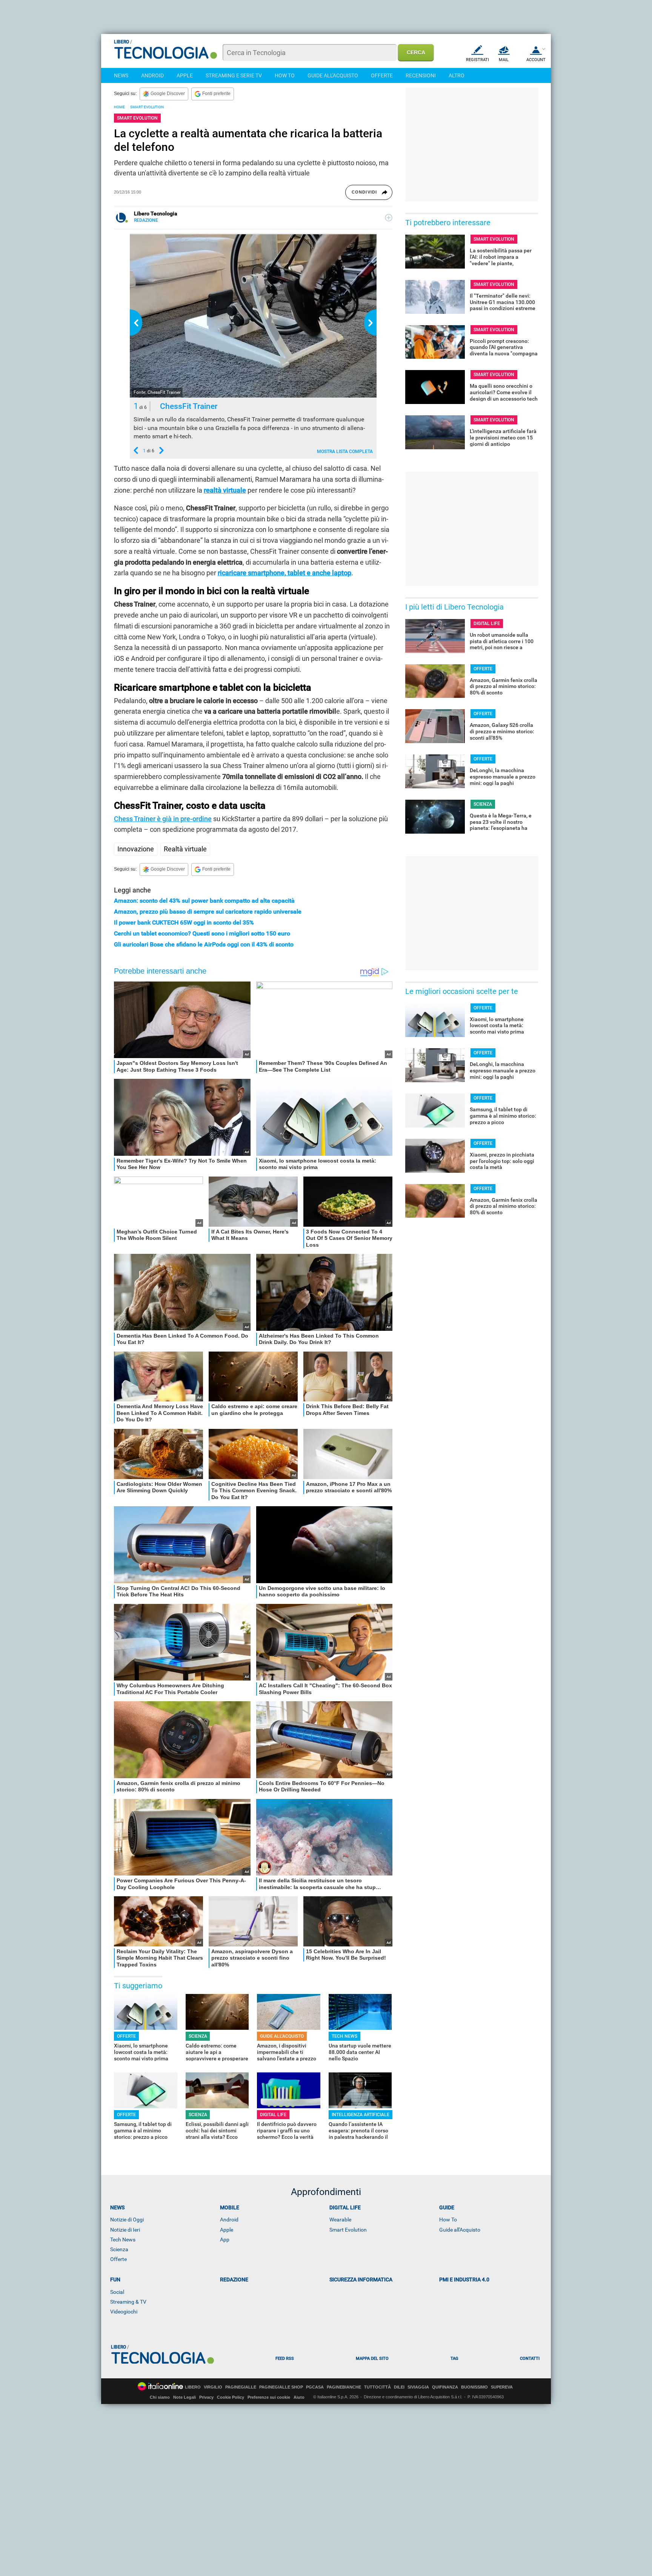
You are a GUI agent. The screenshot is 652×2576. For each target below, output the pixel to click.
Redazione (234, 2280)
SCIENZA (198, 2036)
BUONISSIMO (474, 2387)
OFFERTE (382, 75)
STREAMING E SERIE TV (234, 75)
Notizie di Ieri (125, 2230)
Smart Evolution (348, 2230)
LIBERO (193, 2387)
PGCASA (315, 2387)
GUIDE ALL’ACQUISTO (282, 2036)
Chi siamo (160, 2397)
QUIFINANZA (445, 2387)
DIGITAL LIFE (273, 2115)
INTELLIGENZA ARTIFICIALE (361, 2115)
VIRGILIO (213, 2387)
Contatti (530, 2359)
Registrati (477, 60)
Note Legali (185, 2397)
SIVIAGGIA (418, 2387)
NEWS (121, 75)
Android (229, 2220)
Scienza (119, 2249)
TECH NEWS (344, 2036)
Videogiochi (124, 2312)
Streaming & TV (128, 2302)
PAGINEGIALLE (241, 2387)
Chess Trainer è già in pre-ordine (163, 819)
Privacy (206, 2397)
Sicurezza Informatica (361, 2280)
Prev (136, 323)
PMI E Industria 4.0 (464, 2280)
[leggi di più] (389, 218)
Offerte (118, 2259)
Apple (227, 2230)
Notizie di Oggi (127, 2220)
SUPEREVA (502, 2387)
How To (448, 2220)
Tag (454, 2359)
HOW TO (285, 75)
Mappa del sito (372, 2359)
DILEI (399, 2387)
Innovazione (136, 849)
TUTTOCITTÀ (378, 2387)
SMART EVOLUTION (147, 107)
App (225, 2240)
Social (117, 2292)
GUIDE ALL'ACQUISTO (333, 75)
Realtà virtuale (185, 849)
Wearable (340, 2220)
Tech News (123, 2240)
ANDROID (152, 75)
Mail (504, 60)
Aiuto (299, 2397)
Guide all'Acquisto (460, 2230)
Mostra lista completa (345, 452)
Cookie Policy (231, 2397)
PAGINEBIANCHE (344, 2387)
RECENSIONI (421, 75)
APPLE (185, 75)
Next (370, 323)
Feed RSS (285, 2359)
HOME (119, 107)
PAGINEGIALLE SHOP (281, 2387)
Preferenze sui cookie (269, 2397)
